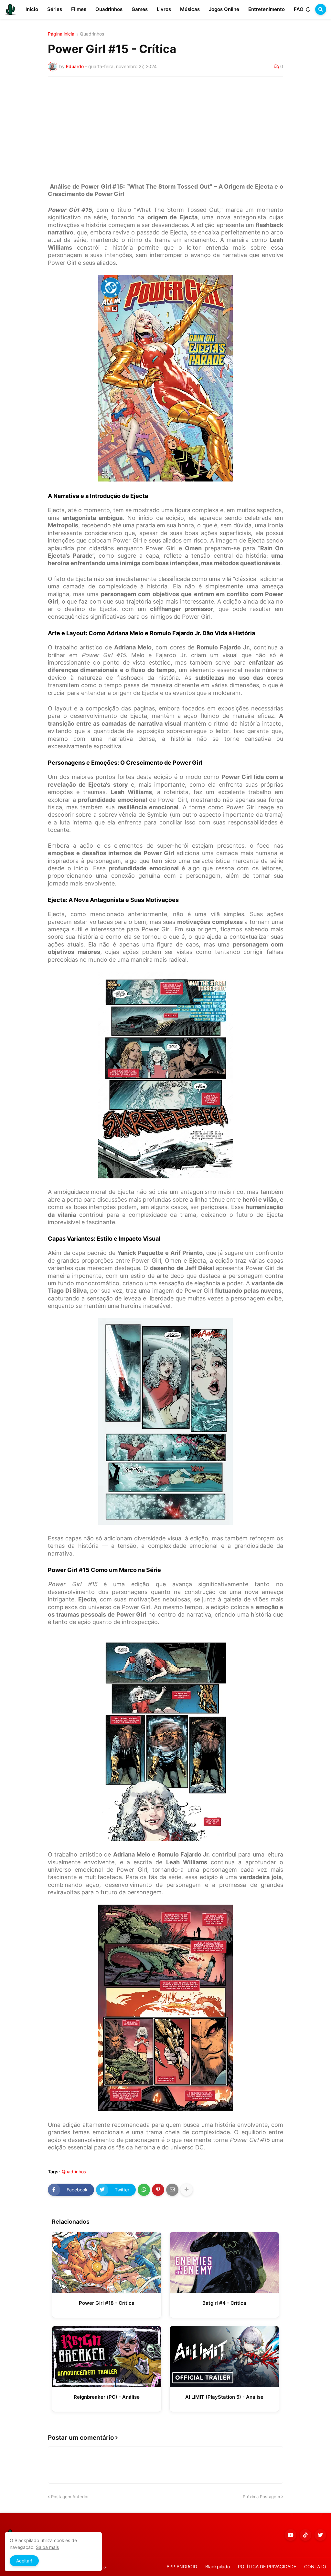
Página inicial (62, 34)
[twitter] (320, 2535)
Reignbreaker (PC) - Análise (107, 2397)
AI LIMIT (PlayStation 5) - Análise (224, 2397)
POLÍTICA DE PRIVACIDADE (267, 2566)
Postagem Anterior (70, 2497)
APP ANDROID (182, 2566)
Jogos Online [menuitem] (224, 9)
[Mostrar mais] (187, 2190)
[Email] (172, 2190)
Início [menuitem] (32, 9)
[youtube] (291, 2535)
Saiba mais (47, 2547)
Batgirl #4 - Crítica (224, 2303)
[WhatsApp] (144, 2190)
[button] (308, 9)
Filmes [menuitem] (79, 9)
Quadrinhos (92, 34)
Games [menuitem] (140, 9)
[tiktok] (305, 2535)
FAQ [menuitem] (299, 9)
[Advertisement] (165, 130)
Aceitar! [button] (24, 2561)
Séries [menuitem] (55, 9)
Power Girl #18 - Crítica (107, 2303)
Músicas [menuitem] (190, 9)
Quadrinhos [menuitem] (109, 9)
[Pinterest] (158, 2190)
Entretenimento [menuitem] (267, 9)
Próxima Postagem (261, 2497)
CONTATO (315, 2566)
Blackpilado (218, 2566)
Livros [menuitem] (164, 9)
